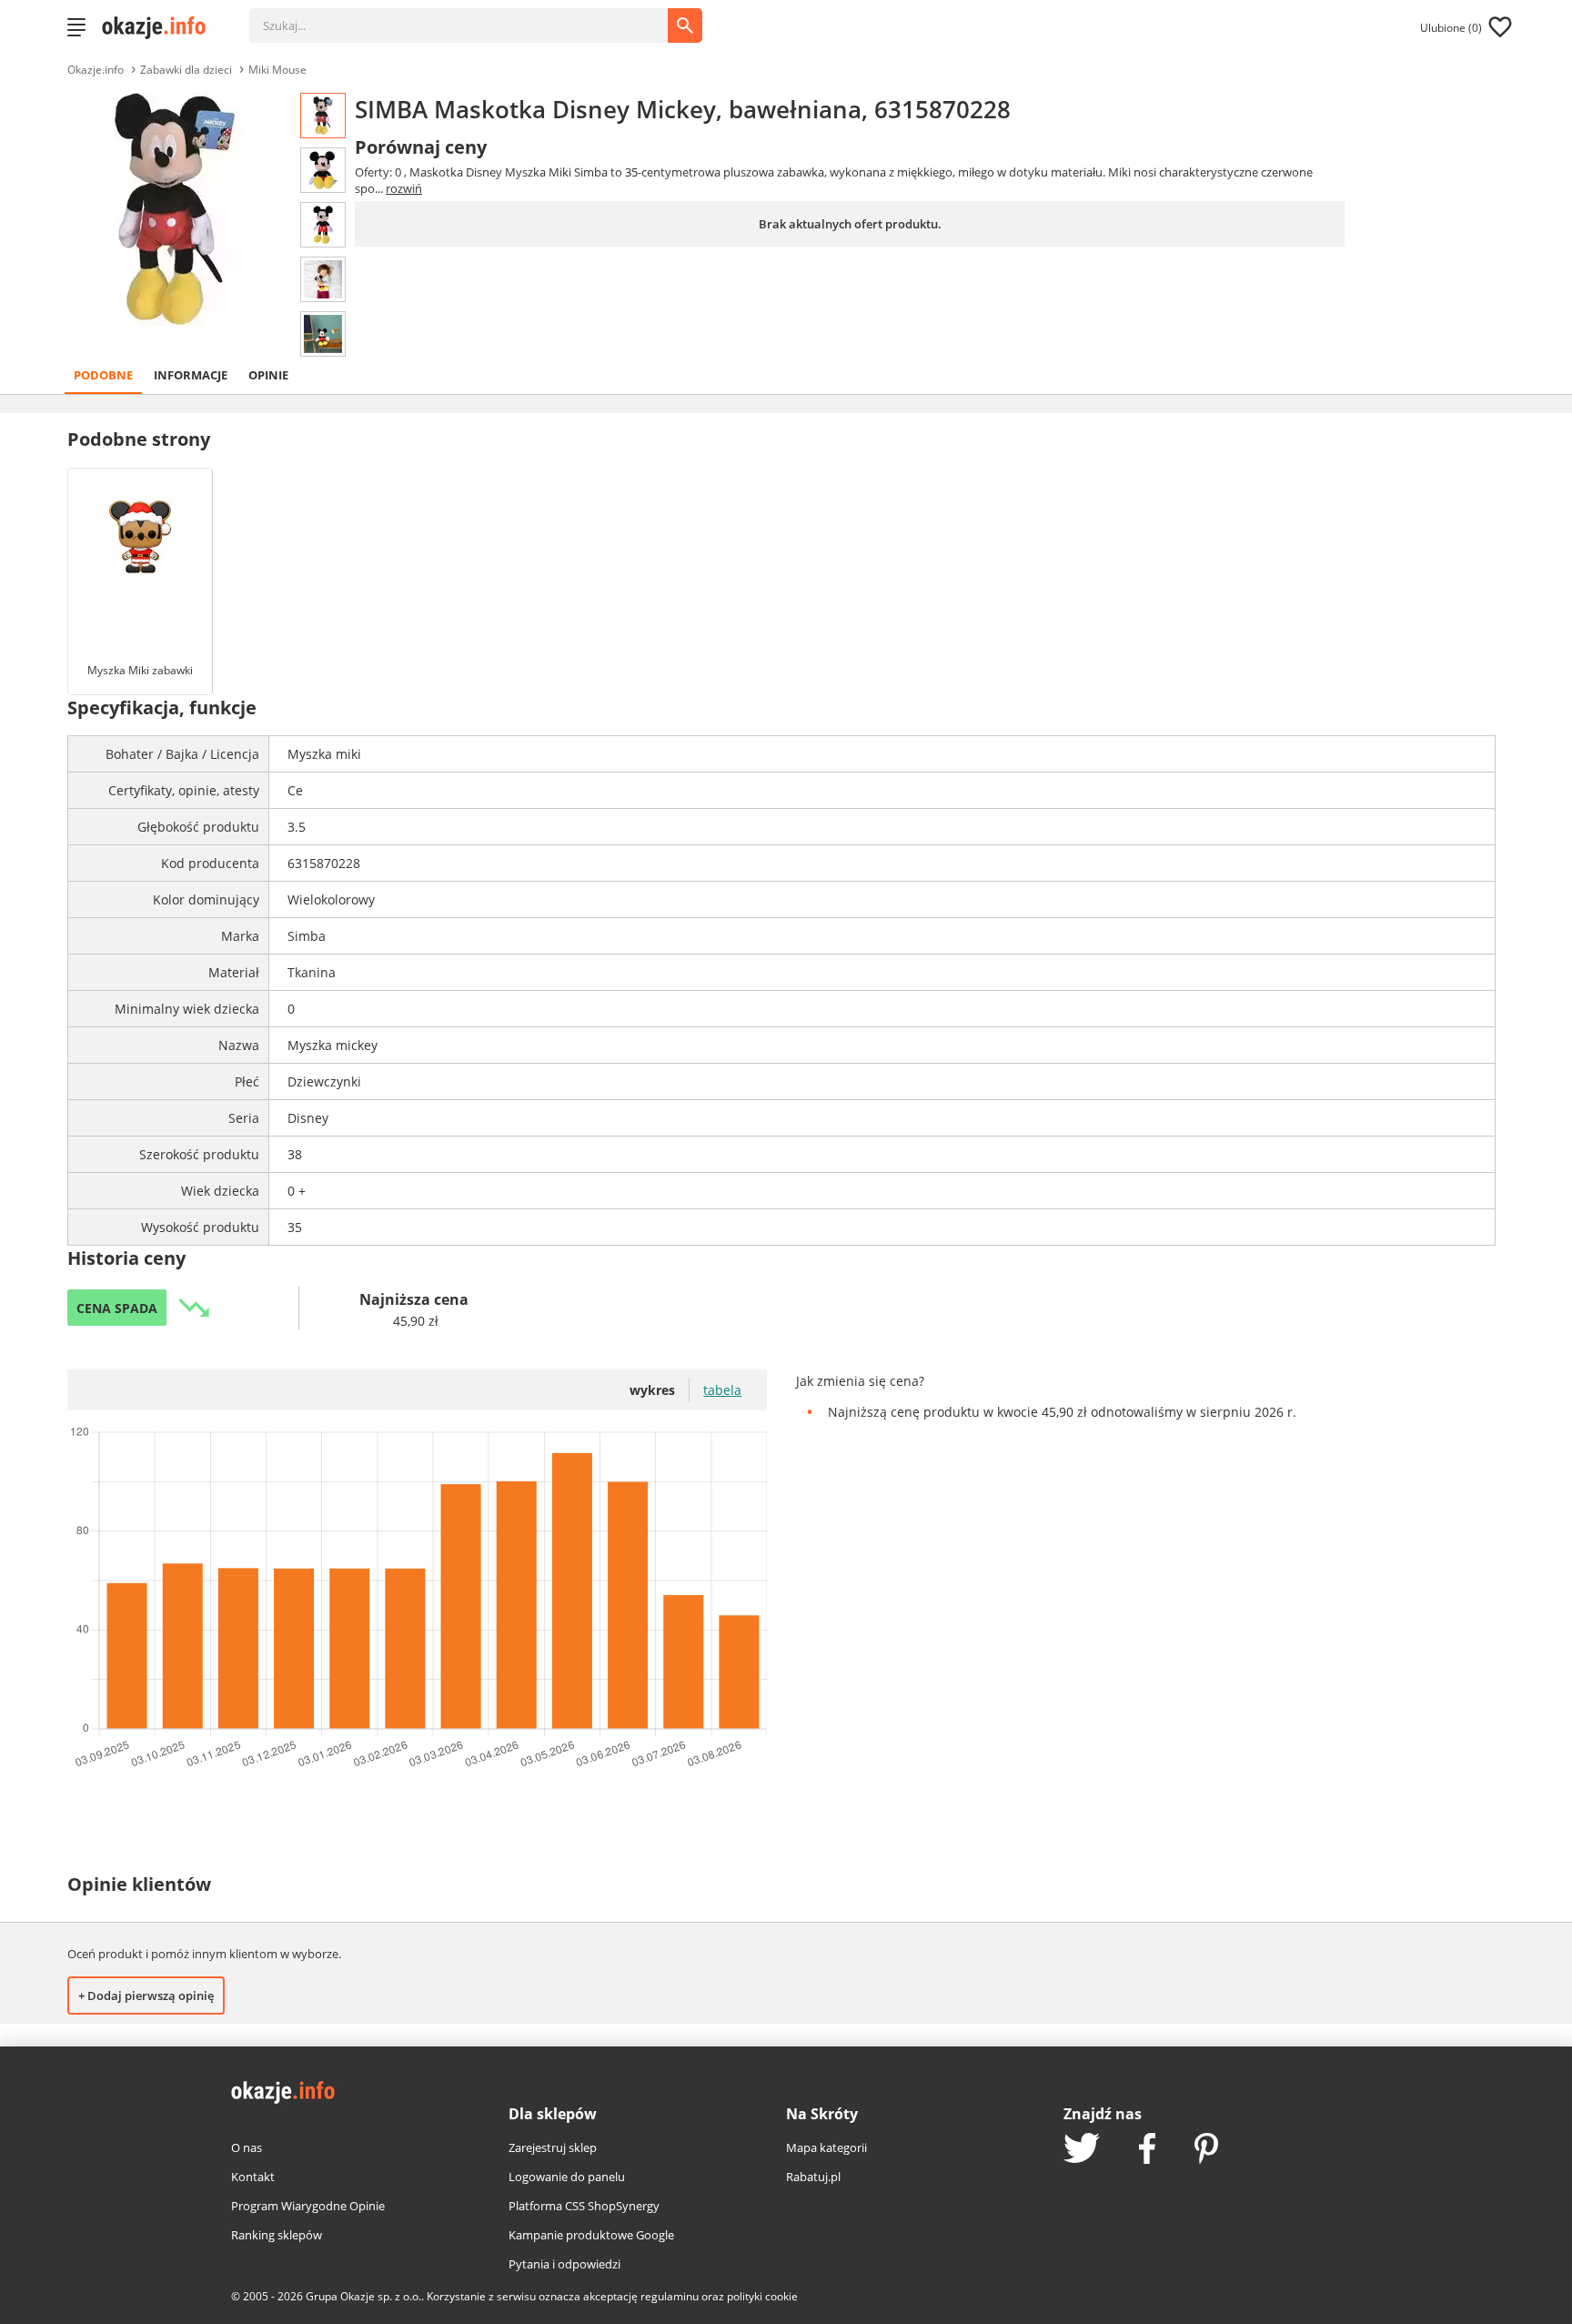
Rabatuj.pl (813, 2177)
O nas (247, 2147)
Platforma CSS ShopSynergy (584, 2206)
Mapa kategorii (826, 2147)
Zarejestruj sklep (553, 2147)
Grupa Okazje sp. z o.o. (363, 2296)
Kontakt (253, 2177)
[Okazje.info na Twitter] (1082, 2150)
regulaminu (670, 2296)
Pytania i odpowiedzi (564, 2264)
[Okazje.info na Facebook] (1147, 2150)
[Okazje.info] (160, 27)
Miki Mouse (277, 70)
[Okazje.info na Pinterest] (1206, 2150)
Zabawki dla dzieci (186, 70)
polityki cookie (762, 2296)
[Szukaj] (472, 16)
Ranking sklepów (277, 2235)
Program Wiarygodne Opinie (308, 2206)
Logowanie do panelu (567, 2177)
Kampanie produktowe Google (591, 2235)
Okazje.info (96, 70)
